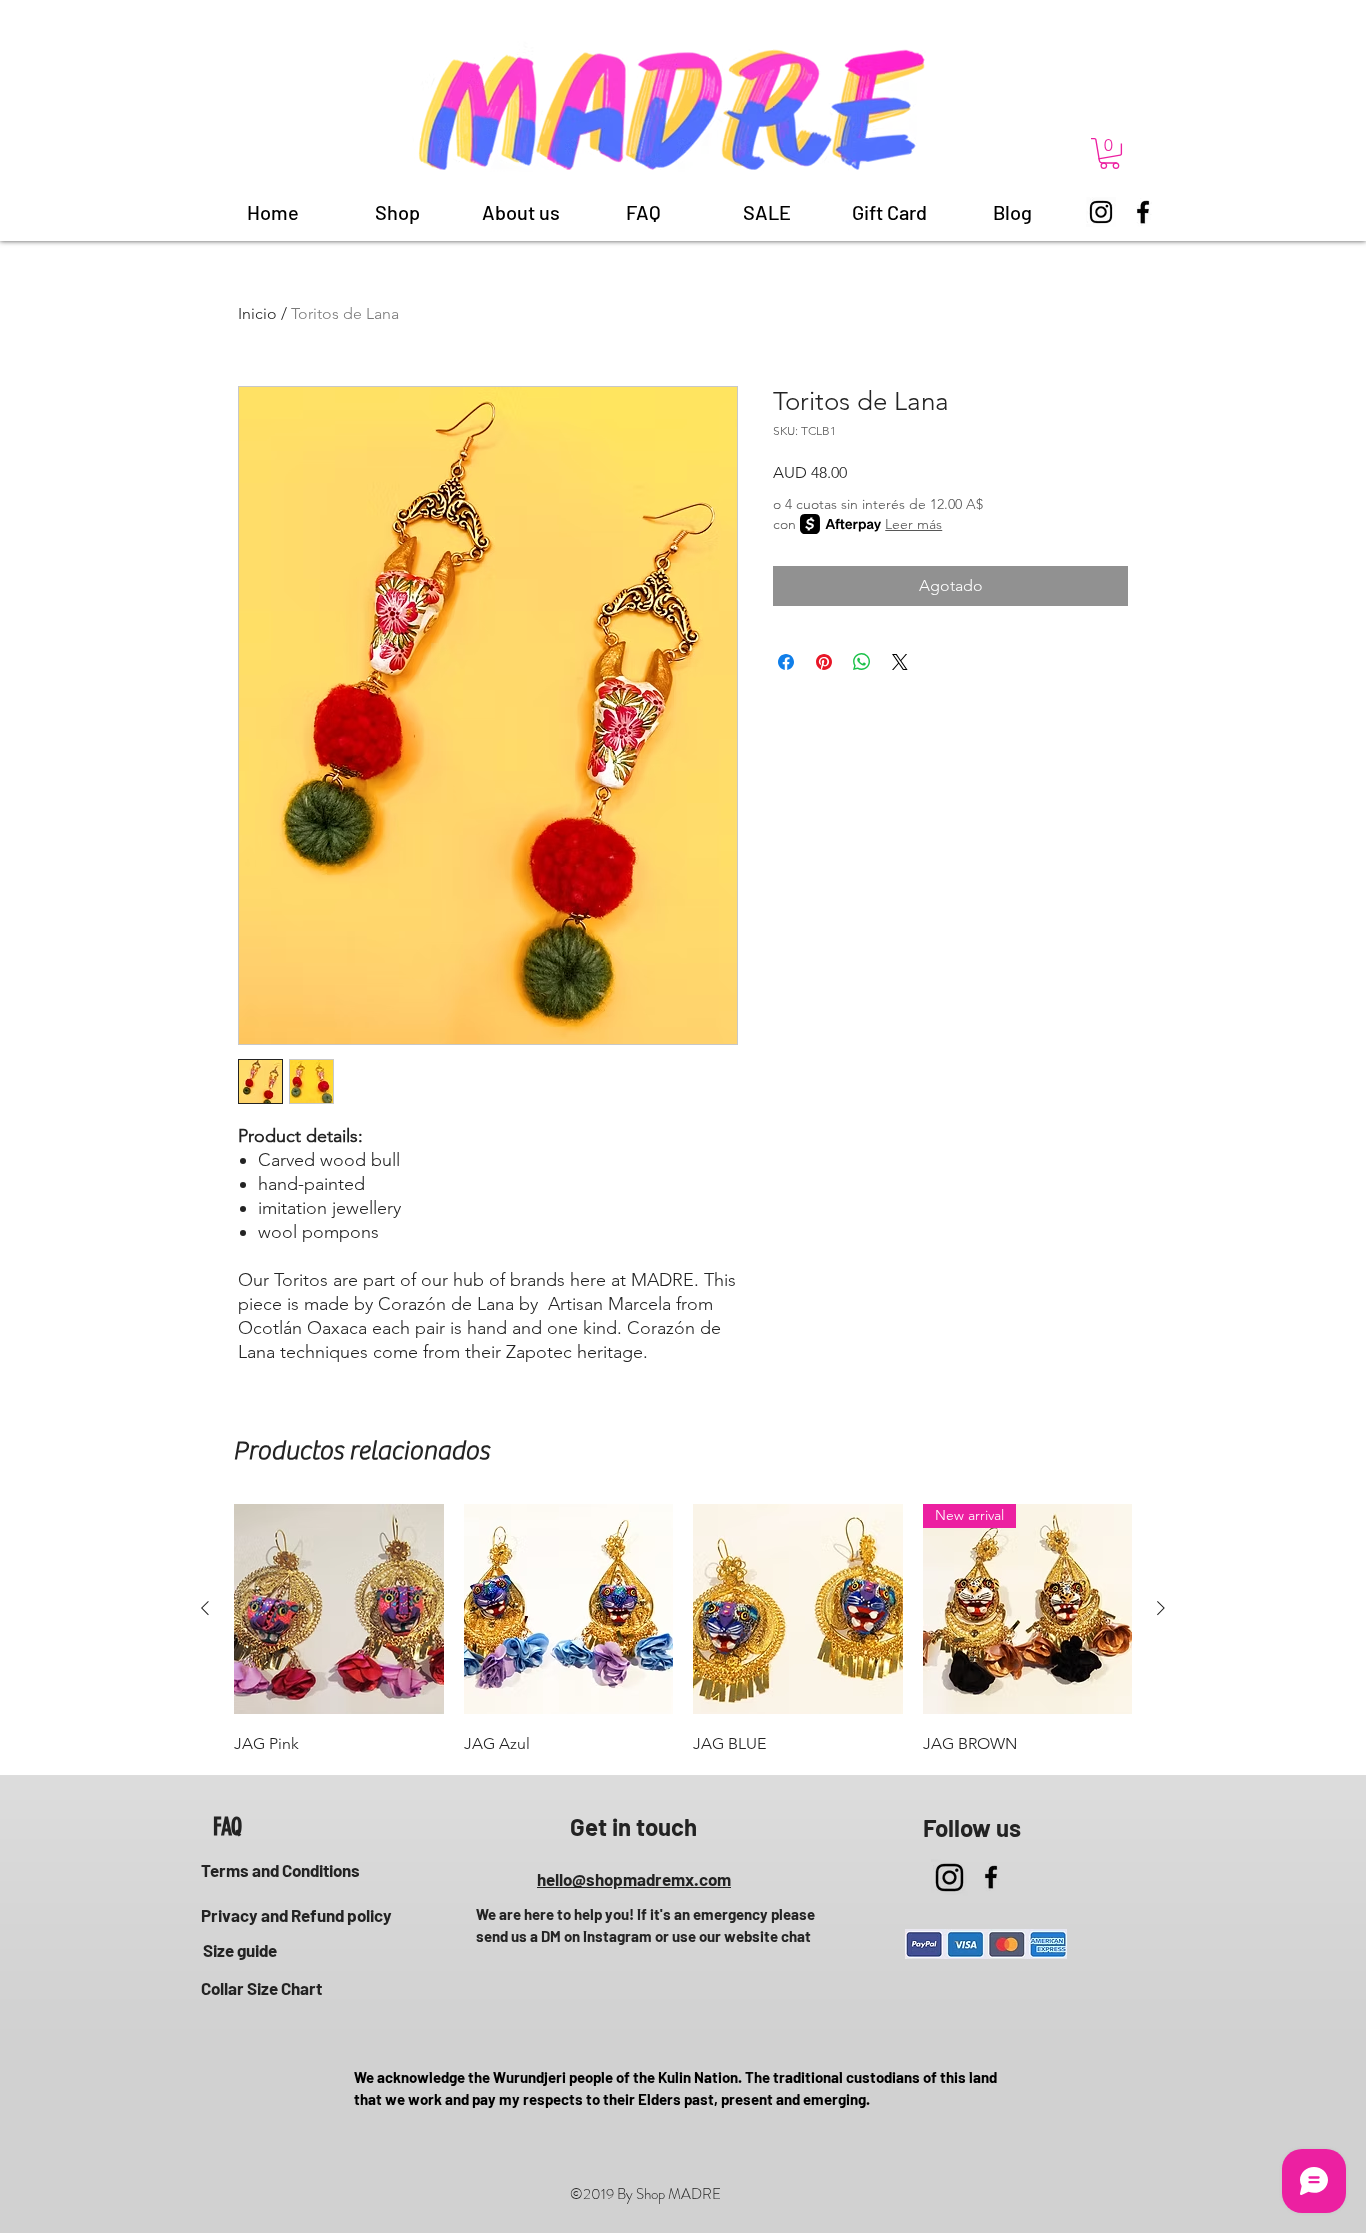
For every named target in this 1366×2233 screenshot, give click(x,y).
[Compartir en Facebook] (786, 662)
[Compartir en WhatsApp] (862, 662)
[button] (1109, 153)
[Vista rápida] (339, 1609)
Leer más (913, 524)
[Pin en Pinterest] (824, 662)
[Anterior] (205, 1608)
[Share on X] (900, 662)
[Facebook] (1143, 212)
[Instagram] (1101, 212)
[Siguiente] (1161, 1608)
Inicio (257, 313)
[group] (683, 1631)
